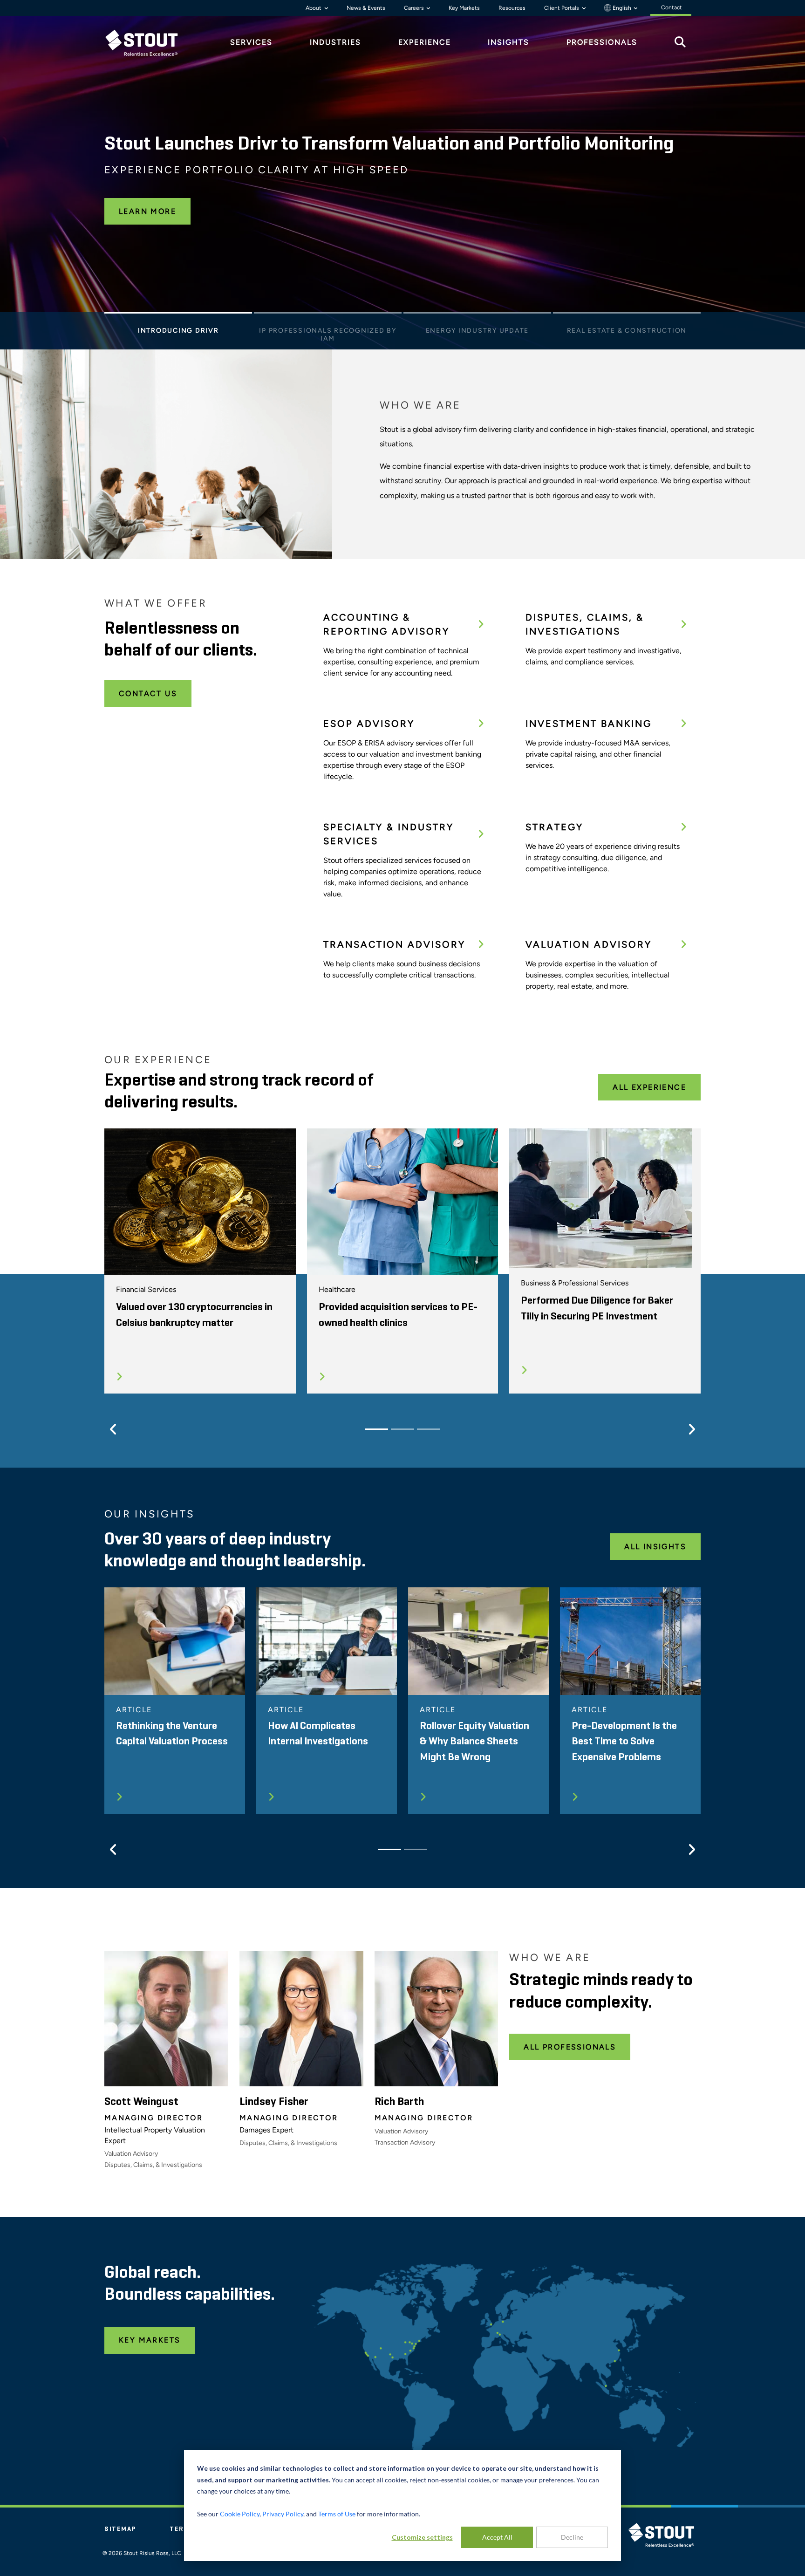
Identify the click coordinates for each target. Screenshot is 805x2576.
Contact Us (148, 694)
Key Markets (464, 8)
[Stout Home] (149, 43)
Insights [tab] (508, 42)
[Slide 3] (477, 315)
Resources (512, 8)
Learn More (147, 211)
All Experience (649, 1087)
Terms (182, 2529)
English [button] (622, 8)
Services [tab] (251, 42)
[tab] (149, 43)
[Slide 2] (328, 315)
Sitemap (120, 2529)
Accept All (497, 2537)
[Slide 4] (627, 315)
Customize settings (422, 2537)
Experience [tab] (425, 42)
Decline (572, 2537)
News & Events (366, 8)
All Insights (655, 1547)
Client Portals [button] (562, 8)
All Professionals (570, 2047)
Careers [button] (415, 8)
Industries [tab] (335, 42)
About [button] (314, 8)
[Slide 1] (178, 315)
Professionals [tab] (602, 42)
